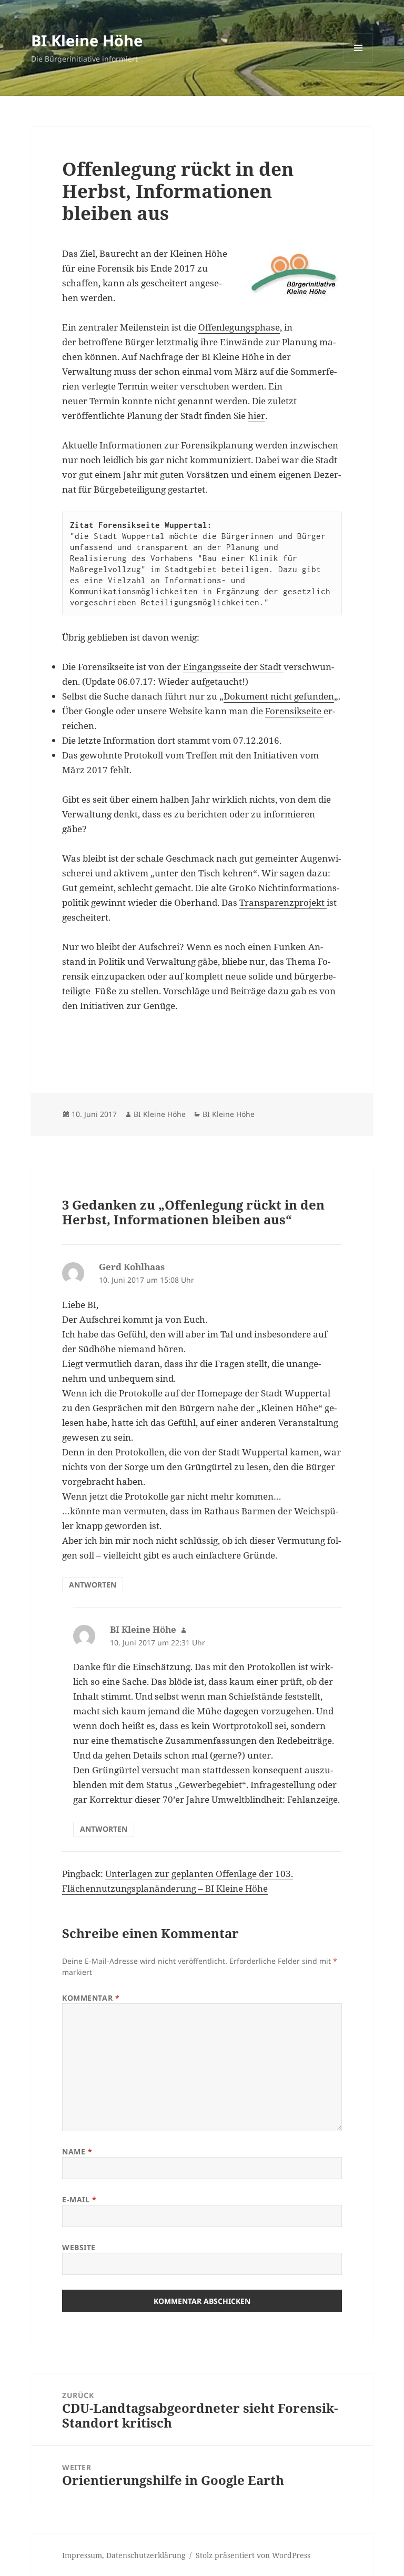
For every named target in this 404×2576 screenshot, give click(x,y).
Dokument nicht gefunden (279, 696)
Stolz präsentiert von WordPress (253, 2555)
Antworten (93, 1585)
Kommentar (91, 1998)
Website (79, 2247)
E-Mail (79, 2199)
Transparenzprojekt (283, 902)
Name (77, 2151)
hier (256, 416)
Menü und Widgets (358, 62)
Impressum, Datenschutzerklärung (124, 2555)
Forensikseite (294, 711)
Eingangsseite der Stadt (233, 667)
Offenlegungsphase (239, 327)
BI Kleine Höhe (87, 40)
